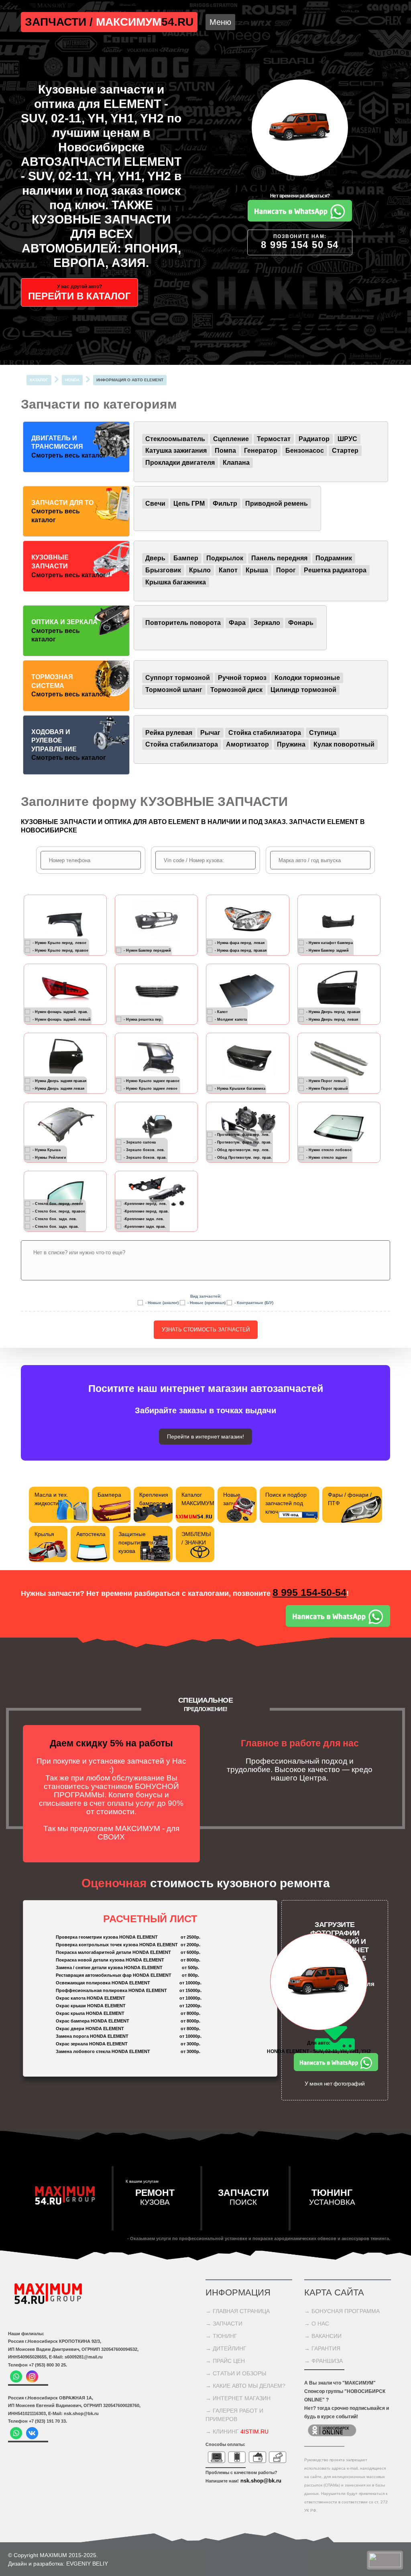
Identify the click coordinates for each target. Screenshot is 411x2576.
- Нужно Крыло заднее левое (151, 1089)
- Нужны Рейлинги (49, 1158)
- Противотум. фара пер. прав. (243, 1142)
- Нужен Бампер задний (328, 950)
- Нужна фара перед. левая (240, 943)
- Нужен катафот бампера (330, 943)
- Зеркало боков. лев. (144, 1150)
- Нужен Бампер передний (147, 950)
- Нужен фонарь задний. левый (62, 1019)
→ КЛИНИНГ (237, 2432)
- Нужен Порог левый (326, 1081)
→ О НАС (317, 2324)
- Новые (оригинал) (207, 1303)
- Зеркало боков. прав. (145, 1158)
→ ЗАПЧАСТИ (224, 2324)
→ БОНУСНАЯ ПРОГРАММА (342, 2311)
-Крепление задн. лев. (144, 1219)
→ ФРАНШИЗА (324, 2361)
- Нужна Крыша (47, 1150)
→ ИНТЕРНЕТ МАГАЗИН (238, 2398)
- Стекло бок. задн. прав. (56, 1227)
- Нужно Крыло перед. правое (60, 950)
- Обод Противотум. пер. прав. (243, 1158)
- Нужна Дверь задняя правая (59, 1081)
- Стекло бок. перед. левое (58, 1204)
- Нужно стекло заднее (327, 1158)
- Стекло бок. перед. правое (59, 1211)
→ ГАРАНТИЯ (322, 2348)
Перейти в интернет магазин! (205, 1437)
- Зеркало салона (140, 1142)
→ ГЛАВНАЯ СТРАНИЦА (238, 2311)
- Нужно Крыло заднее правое (152, 1081)
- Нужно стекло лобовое (329, 1150)
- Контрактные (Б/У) (254, 1303)
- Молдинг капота (231, 1019)
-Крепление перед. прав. (146, 1211)
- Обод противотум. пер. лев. (242, 1150)
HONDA (72, 380)
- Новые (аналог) (162, 1303)
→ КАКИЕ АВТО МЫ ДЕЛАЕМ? (245, 2386)
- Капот (221, 1012)
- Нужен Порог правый (327, 1089)
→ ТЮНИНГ (221, 2336)
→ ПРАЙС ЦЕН (225, 2361)
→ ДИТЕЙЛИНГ (226, 2348)
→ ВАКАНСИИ (323, 2336)
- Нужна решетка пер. (143, 1019)
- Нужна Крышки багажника (240, 1089)
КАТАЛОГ (39, 380)
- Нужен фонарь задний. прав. (60, 1012)
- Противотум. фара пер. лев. (242, 1135)
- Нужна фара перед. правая (241, 950)
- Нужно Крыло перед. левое (59, 943)
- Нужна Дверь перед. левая (332, 1019)
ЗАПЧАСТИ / (60, 22)
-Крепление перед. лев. (145, 1204)
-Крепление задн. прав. (145, 1227)
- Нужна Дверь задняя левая (58, 1089)
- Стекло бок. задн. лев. (55, 1219)
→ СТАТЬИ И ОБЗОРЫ (236, 2373)
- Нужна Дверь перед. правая (333, 1012)
